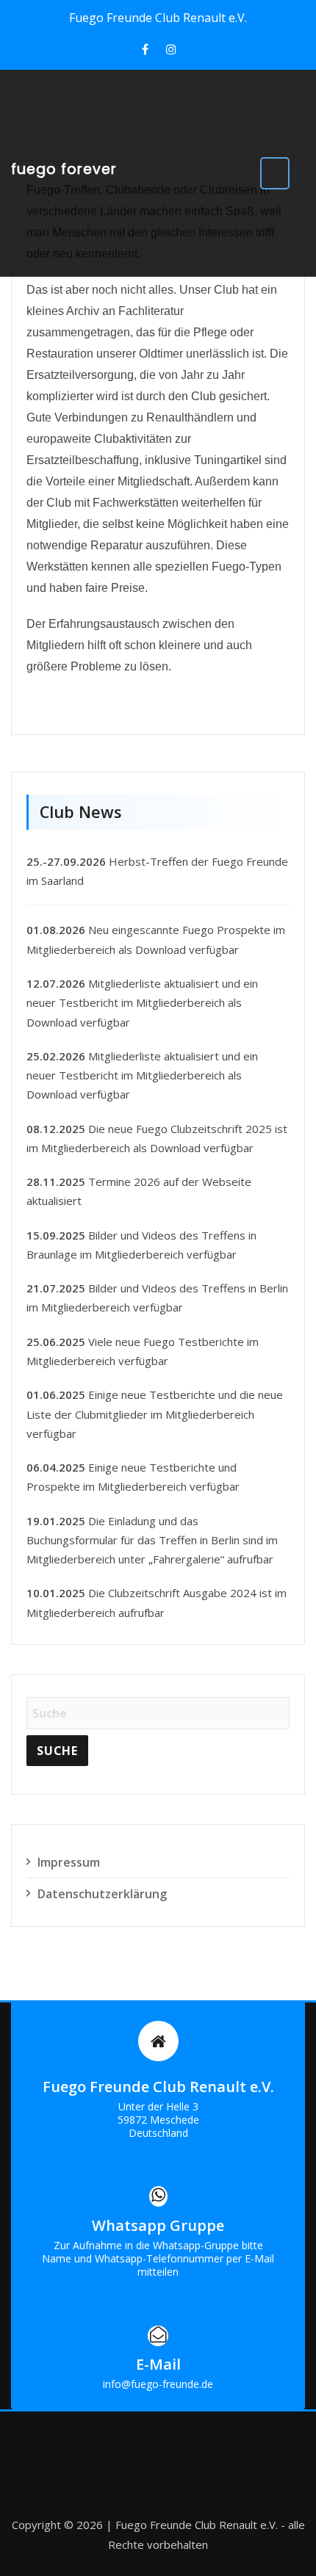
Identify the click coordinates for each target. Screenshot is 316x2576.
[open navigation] (275, 173)
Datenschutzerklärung (102, 1894)
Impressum (69, 1862)
